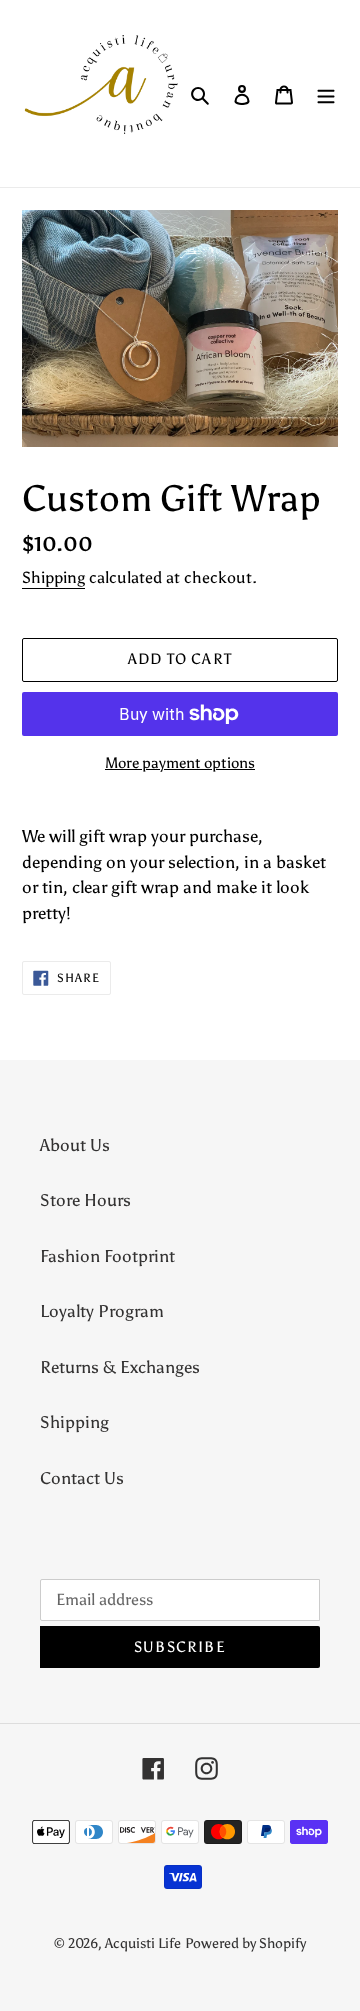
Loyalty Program (102, 1311)
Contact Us (82, 1478)
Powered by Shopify (245, 1943)
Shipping (53, 577)
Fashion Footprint (107, 1256)
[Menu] (326, 94)
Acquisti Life (143, 1943)
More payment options (180, 763)
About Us (75, 1145)
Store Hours (85, 1200)
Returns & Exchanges (120, 1367)
